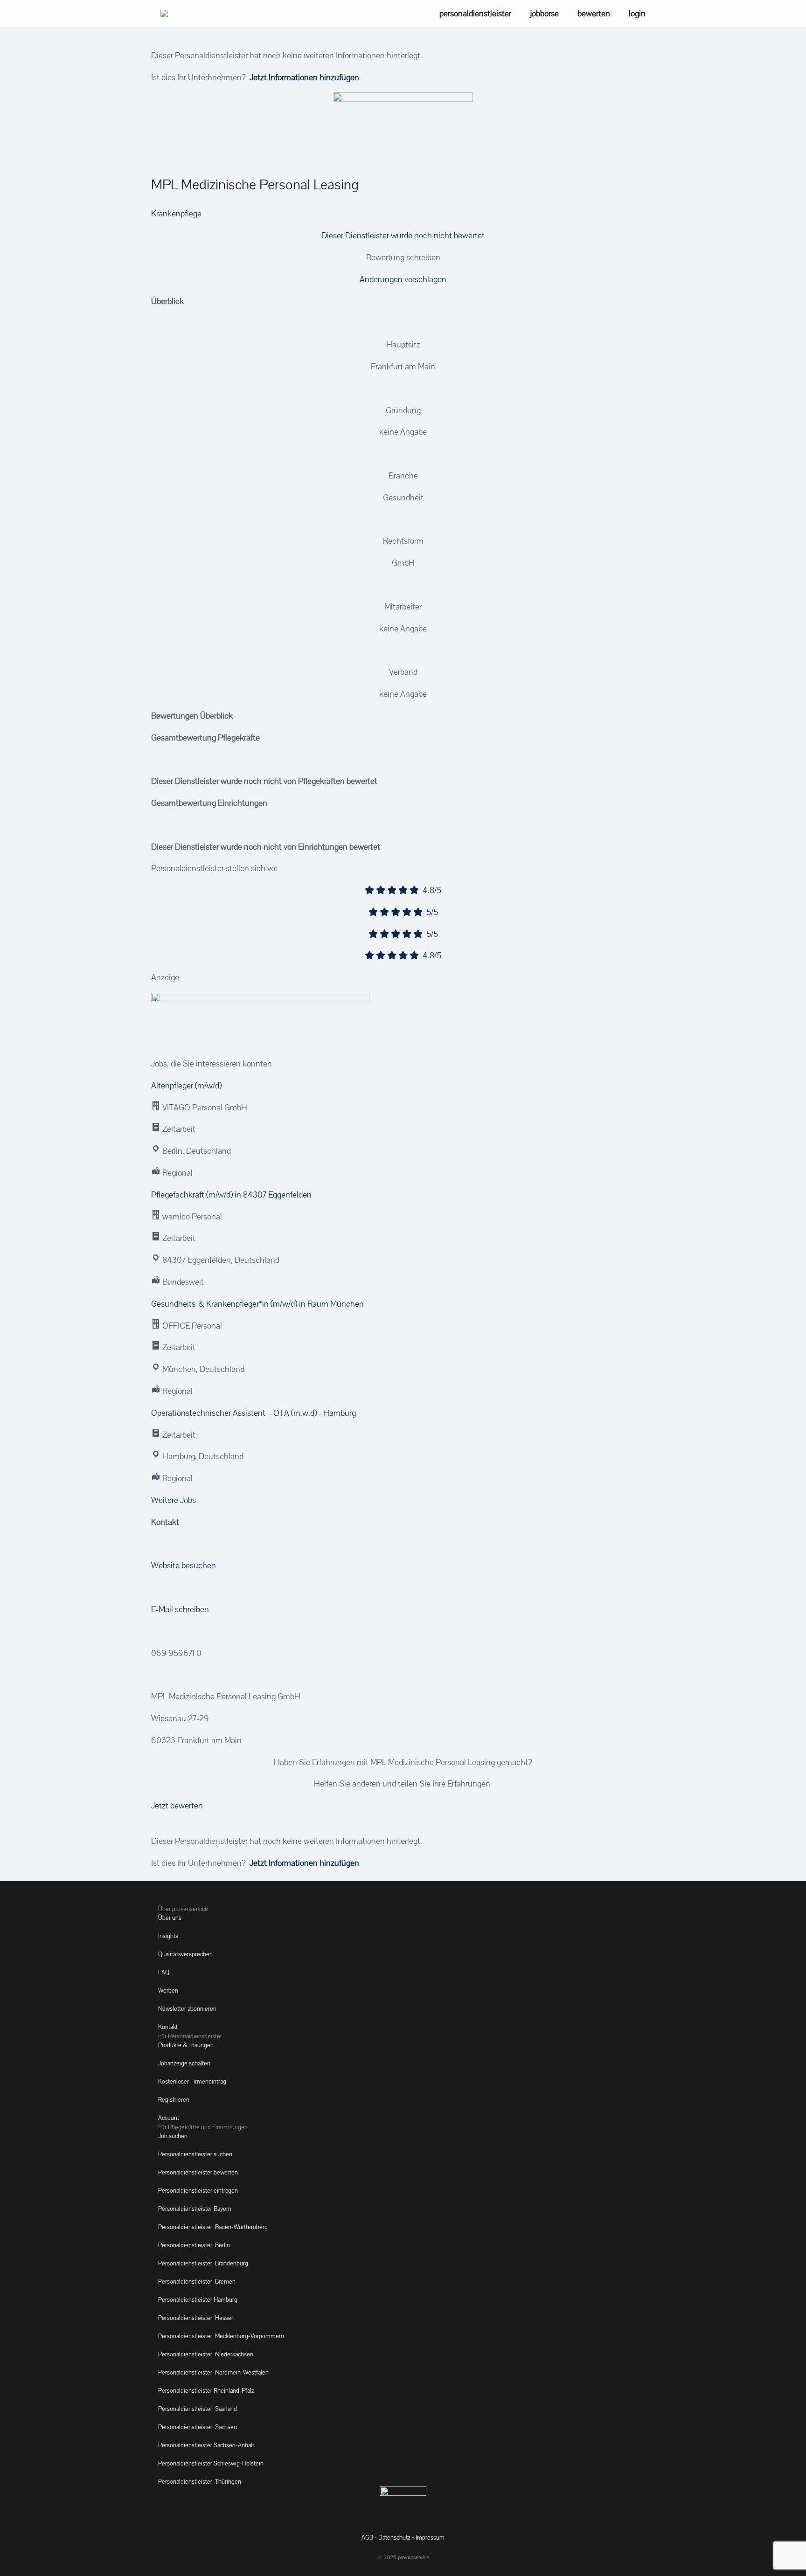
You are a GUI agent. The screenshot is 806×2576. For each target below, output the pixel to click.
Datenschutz (394, 2538)
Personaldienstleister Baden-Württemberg (213, 2227)
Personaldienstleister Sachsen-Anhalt (206, 2445)
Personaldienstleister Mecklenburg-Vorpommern (221, 2336)
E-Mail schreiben (180, 1609)
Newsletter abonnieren (187, 2009)
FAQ (164, 1972)
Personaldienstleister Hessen (196, 2318)
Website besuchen (184, 1565)
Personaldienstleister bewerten (198, 2172)
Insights (168, 1936)
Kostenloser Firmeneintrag (192, 2081)
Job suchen (173, 2136)
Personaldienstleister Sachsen (198, 2427)
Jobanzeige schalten (184, 2063)
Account (169, 2118)
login (637, 13)
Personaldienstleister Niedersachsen (206, 2354)
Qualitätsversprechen (185, 1954)
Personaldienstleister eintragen (198, 2191)
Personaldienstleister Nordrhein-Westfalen (213, 2372)
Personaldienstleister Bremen (197, 2282)
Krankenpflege (176, 213)
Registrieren (174, 2100)
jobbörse (544, 13)
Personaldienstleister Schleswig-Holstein (211, 2463)
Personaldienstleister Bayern (195, 2209)
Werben (168, 1991)
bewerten (594, 13)
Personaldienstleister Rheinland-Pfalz (206, 2391)
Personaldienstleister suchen (195, 2154)
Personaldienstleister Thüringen (200, 2482)
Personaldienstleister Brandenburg (203, 2263)
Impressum (430, 2538)
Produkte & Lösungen (186, 2045)
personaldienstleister (475, 13)
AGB (367, 2538)
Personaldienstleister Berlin (194, 2245)
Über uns (170, 1918)
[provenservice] (164, 14)
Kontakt (168, 2027)
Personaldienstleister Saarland (198, 2409)
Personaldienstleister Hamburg (198, 2300)
